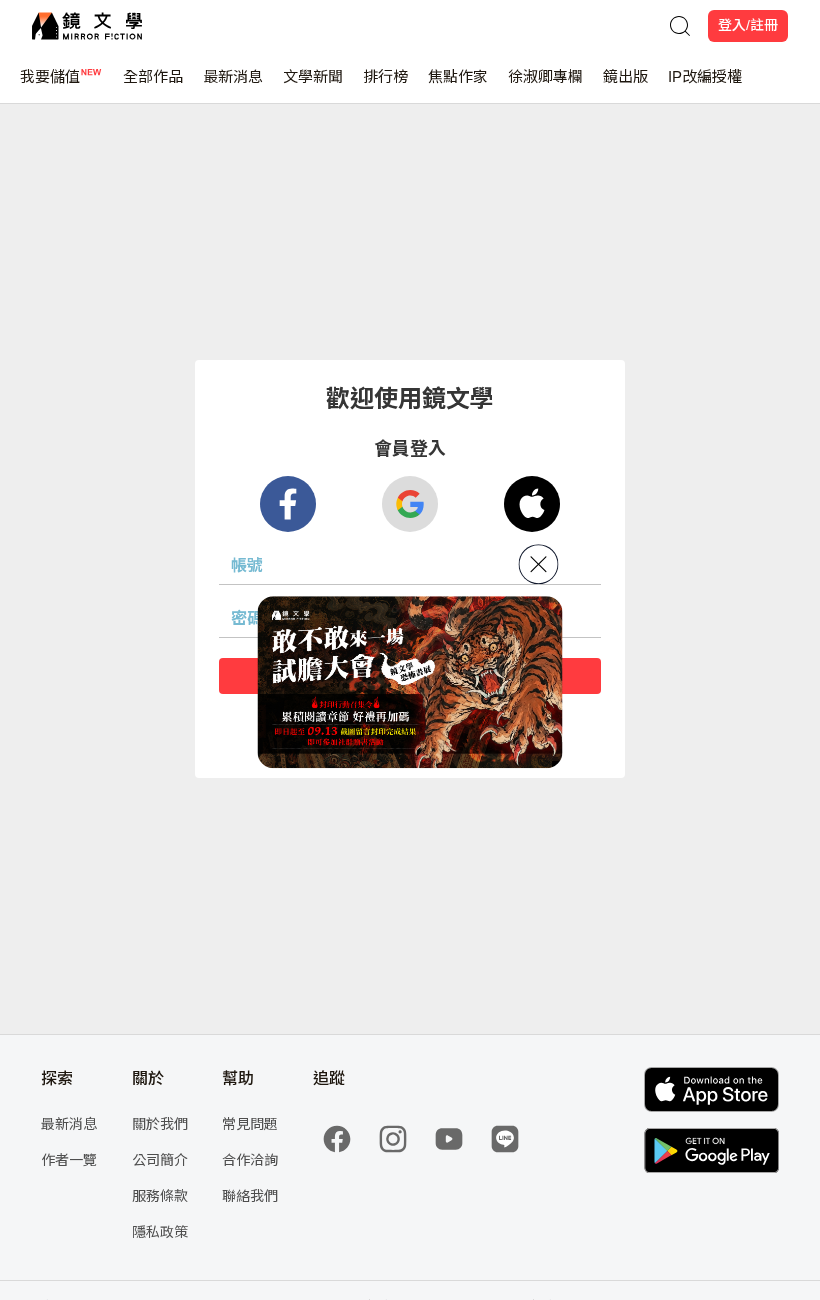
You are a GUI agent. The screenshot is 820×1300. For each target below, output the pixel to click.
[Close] (539, 564)
